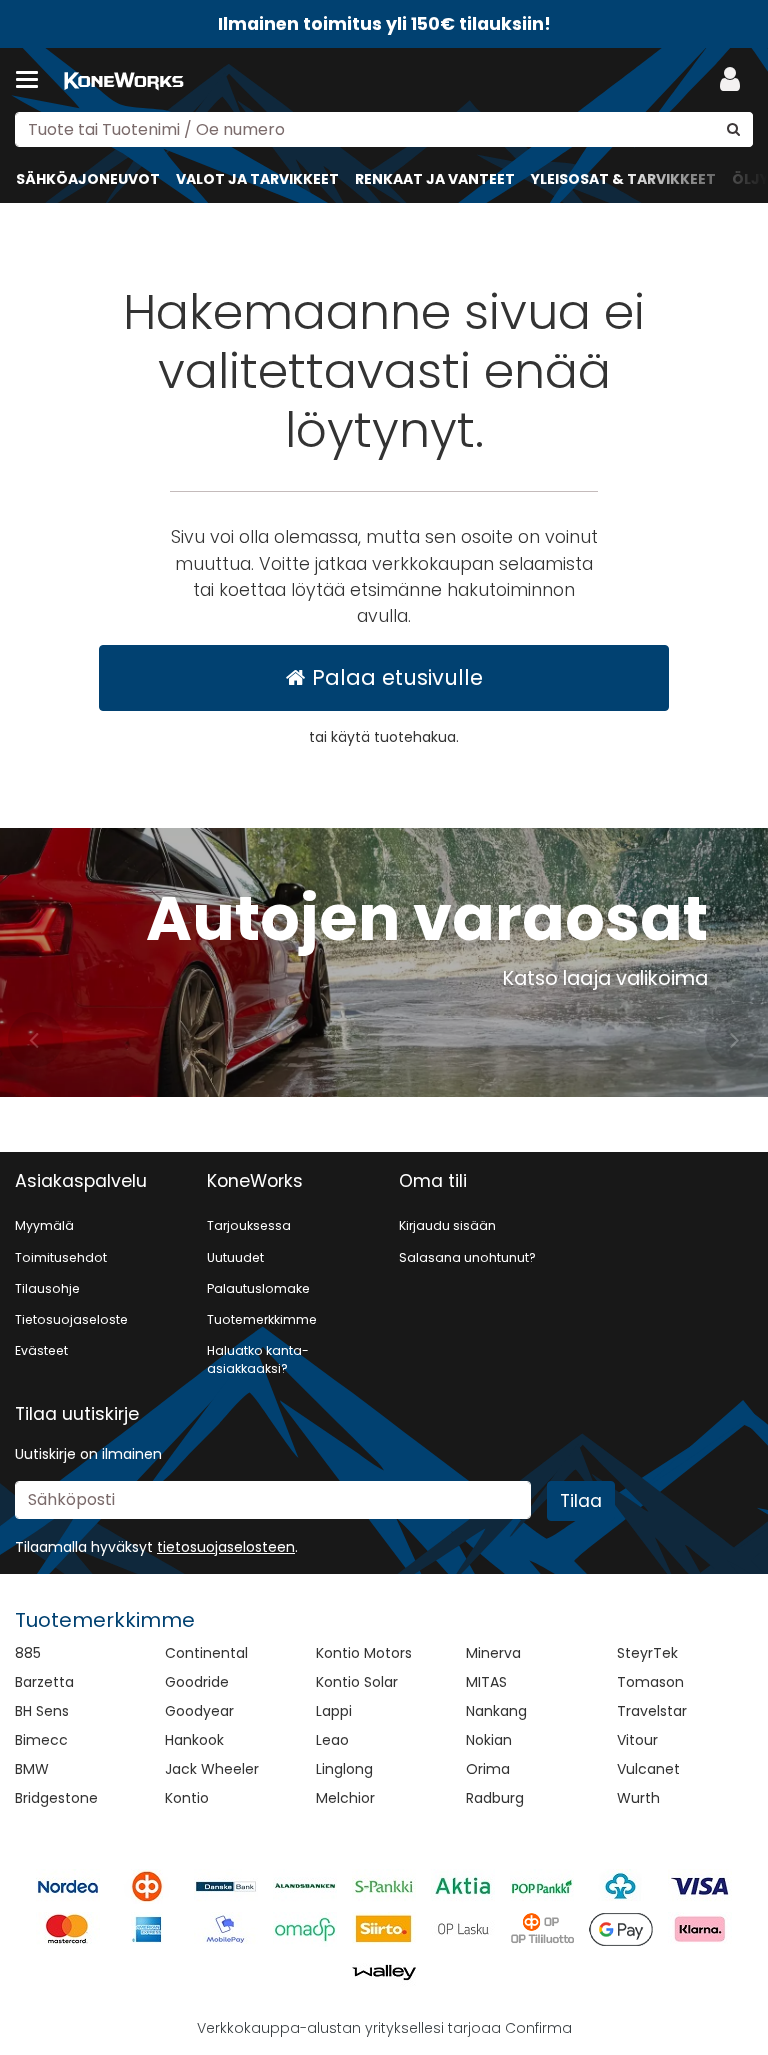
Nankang (496, 1711)
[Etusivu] (124, 80)
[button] (226, 1547)
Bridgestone (56, 1798)
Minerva (493, 1653)
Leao (332, 1740)
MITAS (486, 1682)
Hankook (194, 1740)
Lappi (334, 1711)
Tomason (650, 1682)
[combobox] (384, 129)
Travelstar (652, 1711)
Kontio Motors (364, 1653)
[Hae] (733, 129)
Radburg (495, 1798)
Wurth (638, 1798)
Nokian (489, 1740)
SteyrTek (647, 1653)
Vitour (637, 1740)
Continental (206, 1653)
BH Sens (42, 1711)
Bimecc (41, 1740)
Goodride (197, 1682)
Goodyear (199, 1711)
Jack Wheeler (212, 1769)
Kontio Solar (357, 1682)
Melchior (345, 1798)
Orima (488, 1769)
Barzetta (44, 1682)
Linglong (344, 1769)
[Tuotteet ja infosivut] (33, 80)
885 (28, 1653)
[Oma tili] (736, 80)
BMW (32, 1769)
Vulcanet (648, 1769)
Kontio (187, 1798)
